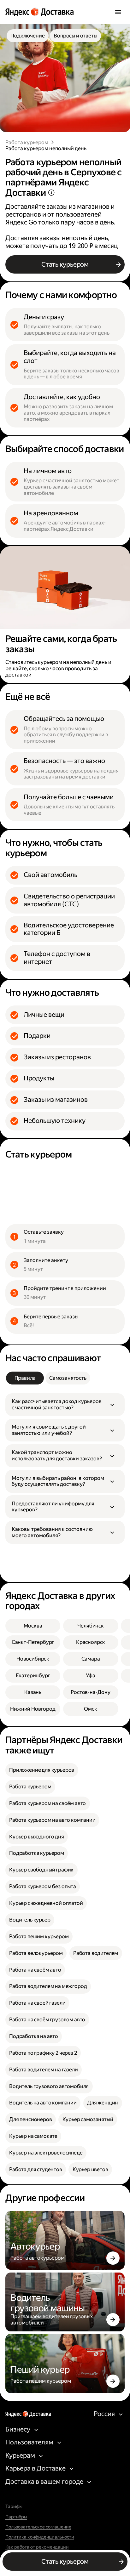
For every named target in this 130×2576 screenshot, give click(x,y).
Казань (33, 1692)
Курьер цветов (90, 2169)
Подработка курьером (37, 1853)
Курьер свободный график (41, 1870)
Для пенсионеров (31, 2119)
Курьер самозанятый (88, 2119)
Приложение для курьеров (42, 1770)
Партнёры (16, 2517)
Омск (90, 1709)
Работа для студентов (36, 2169)
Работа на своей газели (37, 2003)
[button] (65, 1405)
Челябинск (91, 1626)
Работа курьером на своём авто (47, 1803)
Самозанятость (68, 1378)
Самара (91, 1659)
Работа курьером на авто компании (52, 1820)
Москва (33, 1626)
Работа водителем (96, 1953)
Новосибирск (33, 1659)
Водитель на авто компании (43, 2103)
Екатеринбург (33, 1676)
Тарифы (14, 2507)
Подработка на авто (34, 2036)
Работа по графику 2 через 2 (43, 2053)
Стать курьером (65, 264)
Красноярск (91, 1642)
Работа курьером (27, 142)
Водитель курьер (30, 1920)
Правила (25, 1378)
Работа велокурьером (36, 1953)
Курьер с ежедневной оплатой (46, 1903)
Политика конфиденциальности (40, 2537)
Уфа (91, 1676)
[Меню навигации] (118, 12)
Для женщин (103, 2103)
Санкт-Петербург (33, 1642)
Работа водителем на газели (44, 2070)
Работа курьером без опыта (43, 1886)
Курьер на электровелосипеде (46, 2153)
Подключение (27, 36)
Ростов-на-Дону (91, 1692)
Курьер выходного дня (37, 1837)
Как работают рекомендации (37, 2547)
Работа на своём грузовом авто (47, 2020)
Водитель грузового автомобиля (49, 2086)
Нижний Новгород (33, 1709)
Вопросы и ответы (75, 36)
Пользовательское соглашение (38, 2527)
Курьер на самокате (33, 2136)
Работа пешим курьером (39, 1936)
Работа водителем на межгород (48, 1986)
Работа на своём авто (35, 1970)
